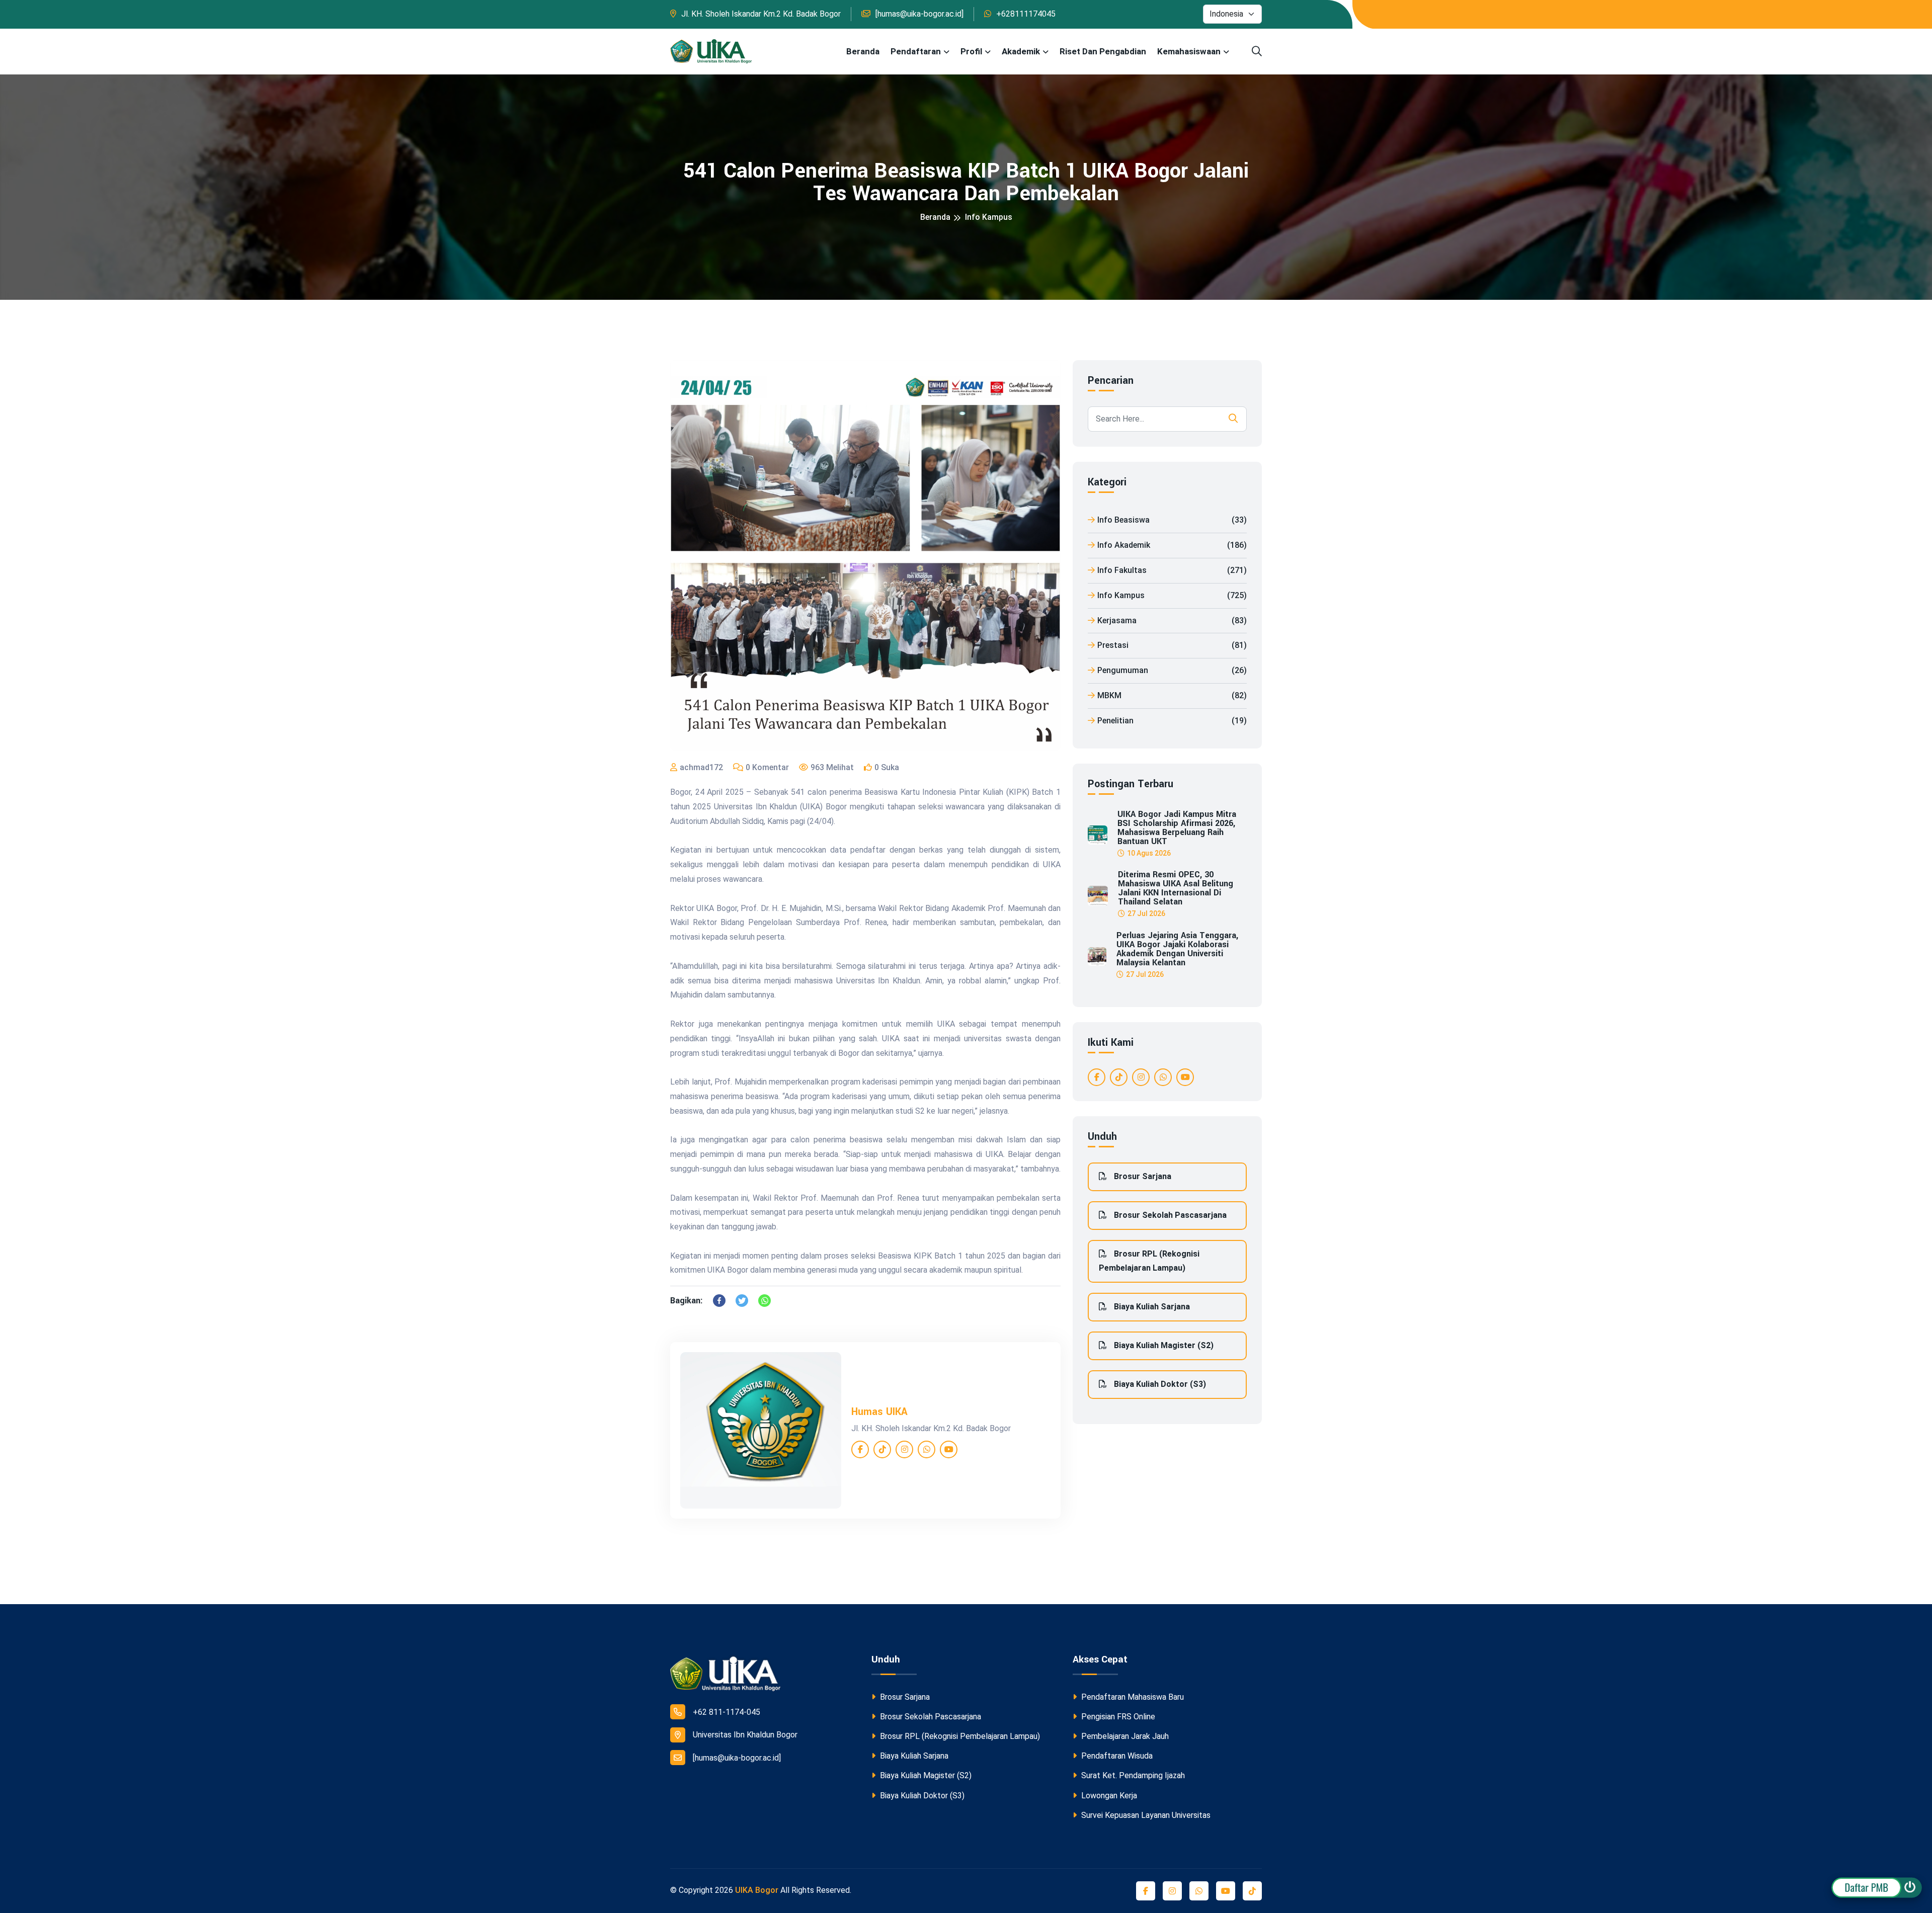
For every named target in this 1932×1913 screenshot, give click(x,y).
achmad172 (701, 767)
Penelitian (1172, 721)
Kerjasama (1172, 620)
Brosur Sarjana (1142, 1176)
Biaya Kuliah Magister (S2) (1163, 1345)
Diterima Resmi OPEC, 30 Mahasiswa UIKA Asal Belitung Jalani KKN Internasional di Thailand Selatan (1176, 888)
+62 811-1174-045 (727, 1712)
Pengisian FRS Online (1117, 1717)
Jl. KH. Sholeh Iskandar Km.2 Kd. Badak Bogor (761, 14)
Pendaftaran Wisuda (1116, 1756)
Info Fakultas (1172, 570)
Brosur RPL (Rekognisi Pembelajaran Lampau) (1149, 1261)
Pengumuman (1172, 670)
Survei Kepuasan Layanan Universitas (1145, 1815)
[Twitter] (742, 1301)
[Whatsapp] (764, 1301)
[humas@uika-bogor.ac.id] (919, 14)
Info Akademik (1172, 545)
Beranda (863, 51)
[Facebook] (719, 1301)
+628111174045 (1026, 14)
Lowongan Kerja (1108, 1796)
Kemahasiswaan (1189, 51)
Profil (971, 51)
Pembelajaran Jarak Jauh (1124, 1736)
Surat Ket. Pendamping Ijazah (1132, 1775)
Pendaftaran (916, 51)
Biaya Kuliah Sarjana (1151, 1307)
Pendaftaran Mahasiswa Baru (1132, 1697)
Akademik (1021, 51)
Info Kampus (989, 217)
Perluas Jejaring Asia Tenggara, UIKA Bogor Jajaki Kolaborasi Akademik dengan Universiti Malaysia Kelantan (1177, 949)
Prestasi (1172, 645)
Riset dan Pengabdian (1103, 51)
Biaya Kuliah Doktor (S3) (1159, 1384)
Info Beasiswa (1172, 520)
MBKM (1172, 695)
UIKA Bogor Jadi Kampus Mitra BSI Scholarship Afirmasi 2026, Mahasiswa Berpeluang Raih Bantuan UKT (1177, 828)
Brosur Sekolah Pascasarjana (1169, 1215)
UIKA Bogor (757, 1890)
